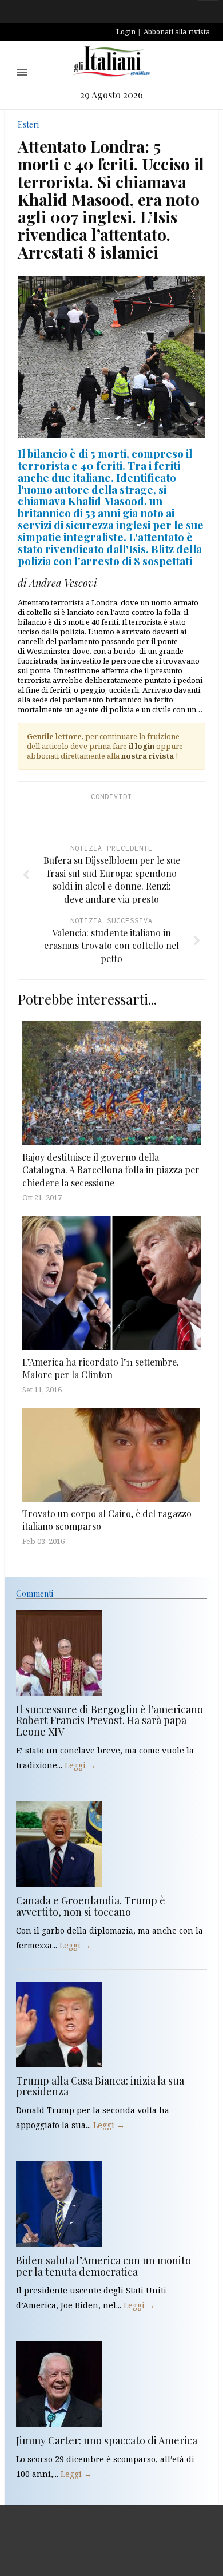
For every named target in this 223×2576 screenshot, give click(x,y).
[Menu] (22, 72)
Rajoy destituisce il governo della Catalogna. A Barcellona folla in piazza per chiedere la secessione (111, 1170)
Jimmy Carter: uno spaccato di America (107, 2440)
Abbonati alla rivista (177, 32)
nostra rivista (148, 756)
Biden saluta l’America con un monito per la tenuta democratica (103, 2266)
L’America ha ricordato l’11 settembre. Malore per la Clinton (101, 1368)
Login (126, 32)
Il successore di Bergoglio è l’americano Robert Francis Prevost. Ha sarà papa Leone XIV (109, 1721)
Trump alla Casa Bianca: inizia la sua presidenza (100, 2086)
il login (142, 746)
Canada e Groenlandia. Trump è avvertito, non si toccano (91, 1906)
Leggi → (80, 1765)
